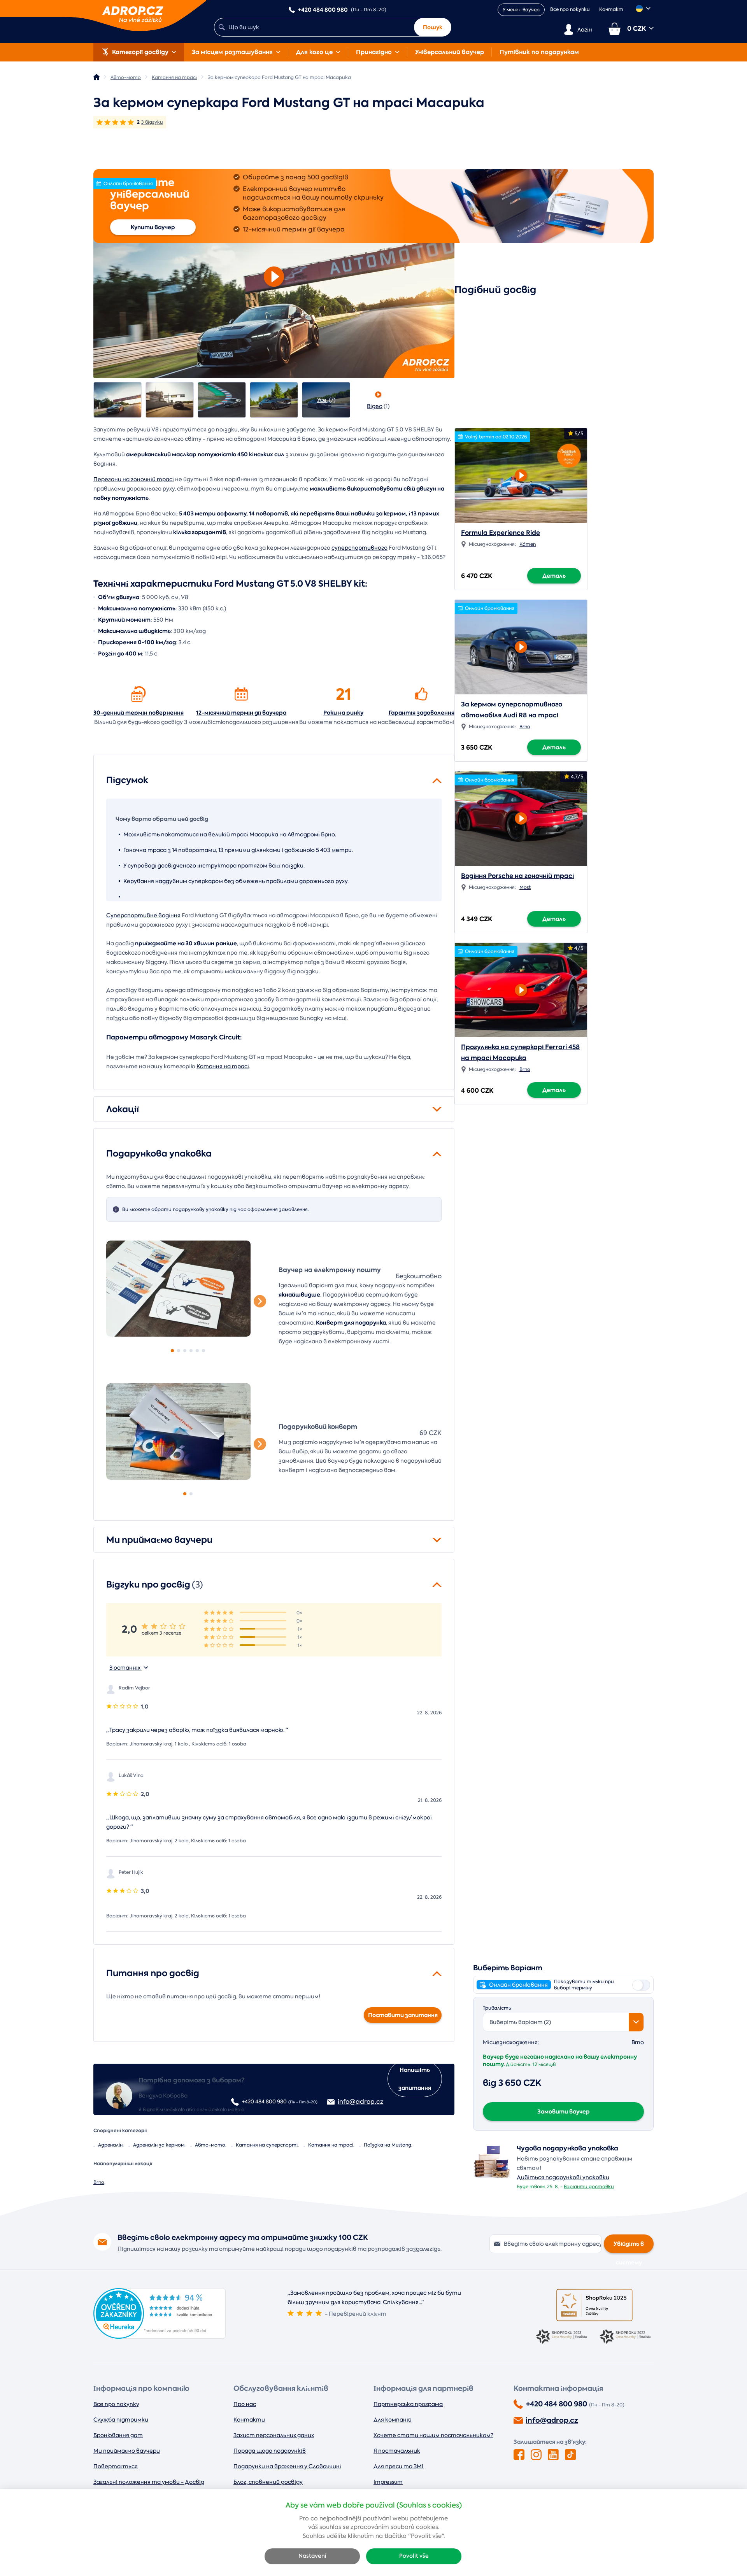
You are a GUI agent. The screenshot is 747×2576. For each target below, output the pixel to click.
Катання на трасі (223, 1066)
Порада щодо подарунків (270, 2451)
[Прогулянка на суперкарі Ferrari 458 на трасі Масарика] (521, 988)
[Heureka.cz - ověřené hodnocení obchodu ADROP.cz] (160, 2337)
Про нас (245, 2404)
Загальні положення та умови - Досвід (149, 2482)
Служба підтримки (121, 2420)
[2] (179, 1351)
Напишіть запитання (415, 2079)
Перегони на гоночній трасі (134, 479)
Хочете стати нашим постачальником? (433, 2435)
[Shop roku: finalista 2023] (563, 2337)
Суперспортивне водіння (143, 915)
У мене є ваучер (521, 10)
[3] (185, 1351)
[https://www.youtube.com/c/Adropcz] (553, 2455)
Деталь (554, 576)
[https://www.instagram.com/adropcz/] (536, 2455)
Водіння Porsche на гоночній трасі (517, 876)
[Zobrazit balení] (492, 2178)
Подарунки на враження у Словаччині (287, 2466)
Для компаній (393, 2420)
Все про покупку (116, 2404)
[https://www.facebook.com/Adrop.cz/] (519, 2455)
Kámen (528, 544)
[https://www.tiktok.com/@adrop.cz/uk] (570, 2455)
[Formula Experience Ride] (521, 473)
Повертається (116, 2466)
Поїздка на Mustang (388, 2145)
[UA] (643, 9)
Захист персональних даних (274, 2435)
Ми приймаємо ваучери (127, 2451)
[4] (191, 1351)
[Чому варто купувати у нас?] (139, 694)
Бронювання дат (118, 2435)
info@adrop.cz (552, 2420)
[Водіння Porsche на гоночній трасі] (521, 816)
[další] (260, 1301)
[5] (197, 1351)
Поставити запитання (403, 2015)
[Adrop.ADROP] (96, 77)
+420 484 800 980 (557, 2404)
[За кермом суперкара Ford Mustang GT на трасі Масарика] (117, 400)
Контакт (611, 9)
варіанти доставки (589, 2187)
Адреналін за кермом (159, 2145)
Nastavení (312, 2556)
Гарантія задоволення (422, 713)
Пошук (433, 27)
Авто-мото (210, 2145)
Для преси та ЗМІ (399, 2466)
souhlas (330, 2527)
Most (525, 887)
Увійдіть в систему (629, 2247)
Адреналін (110, 2145)
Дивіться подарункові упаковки (563, 2177)
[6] (203, 1351)
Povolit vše (414, 2556)
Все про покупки (570, 9)
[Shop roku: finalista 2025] (594, 2305)
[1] (188, 1289)
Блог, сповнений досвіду (268, 2482)
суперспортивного (359, 548)
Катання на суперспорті (267, 2145)
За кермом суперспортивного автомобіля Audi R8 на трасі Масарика (512, 715)
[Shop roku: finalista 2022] (626, 2337)
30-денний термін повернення (139, 713)
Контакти (249, 2420)
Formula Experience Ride (501, 533)
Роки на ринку (343, 713)
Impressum (388, 2482)
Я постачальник (397, 2451)
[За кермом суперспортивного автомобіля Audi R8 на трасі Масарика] (521, 645)
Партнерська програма (408, 2404)
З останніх (125, 1668)
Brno (99, 2182)
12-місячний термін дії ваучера (241, 713)
